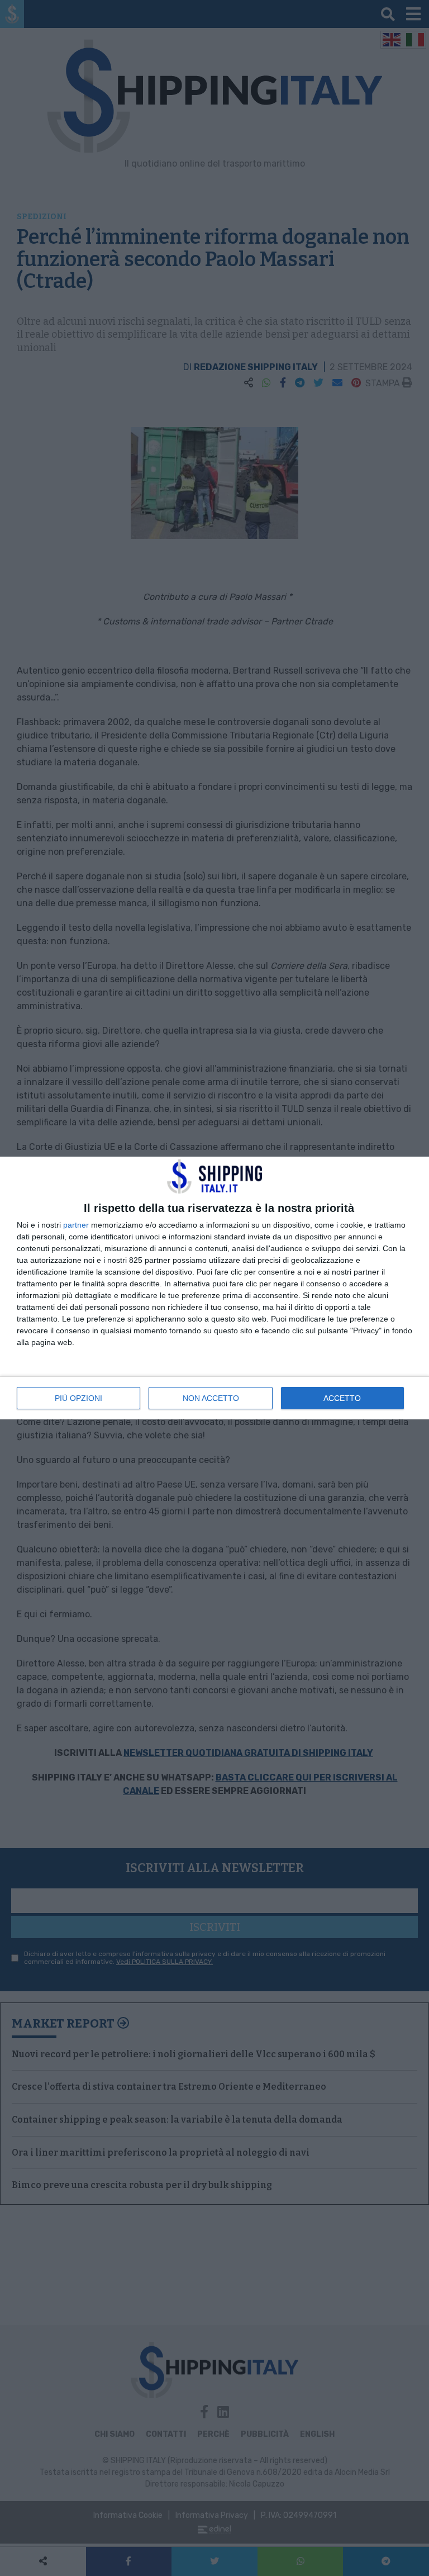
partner (76, 1225)
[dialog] (214, 1288)
